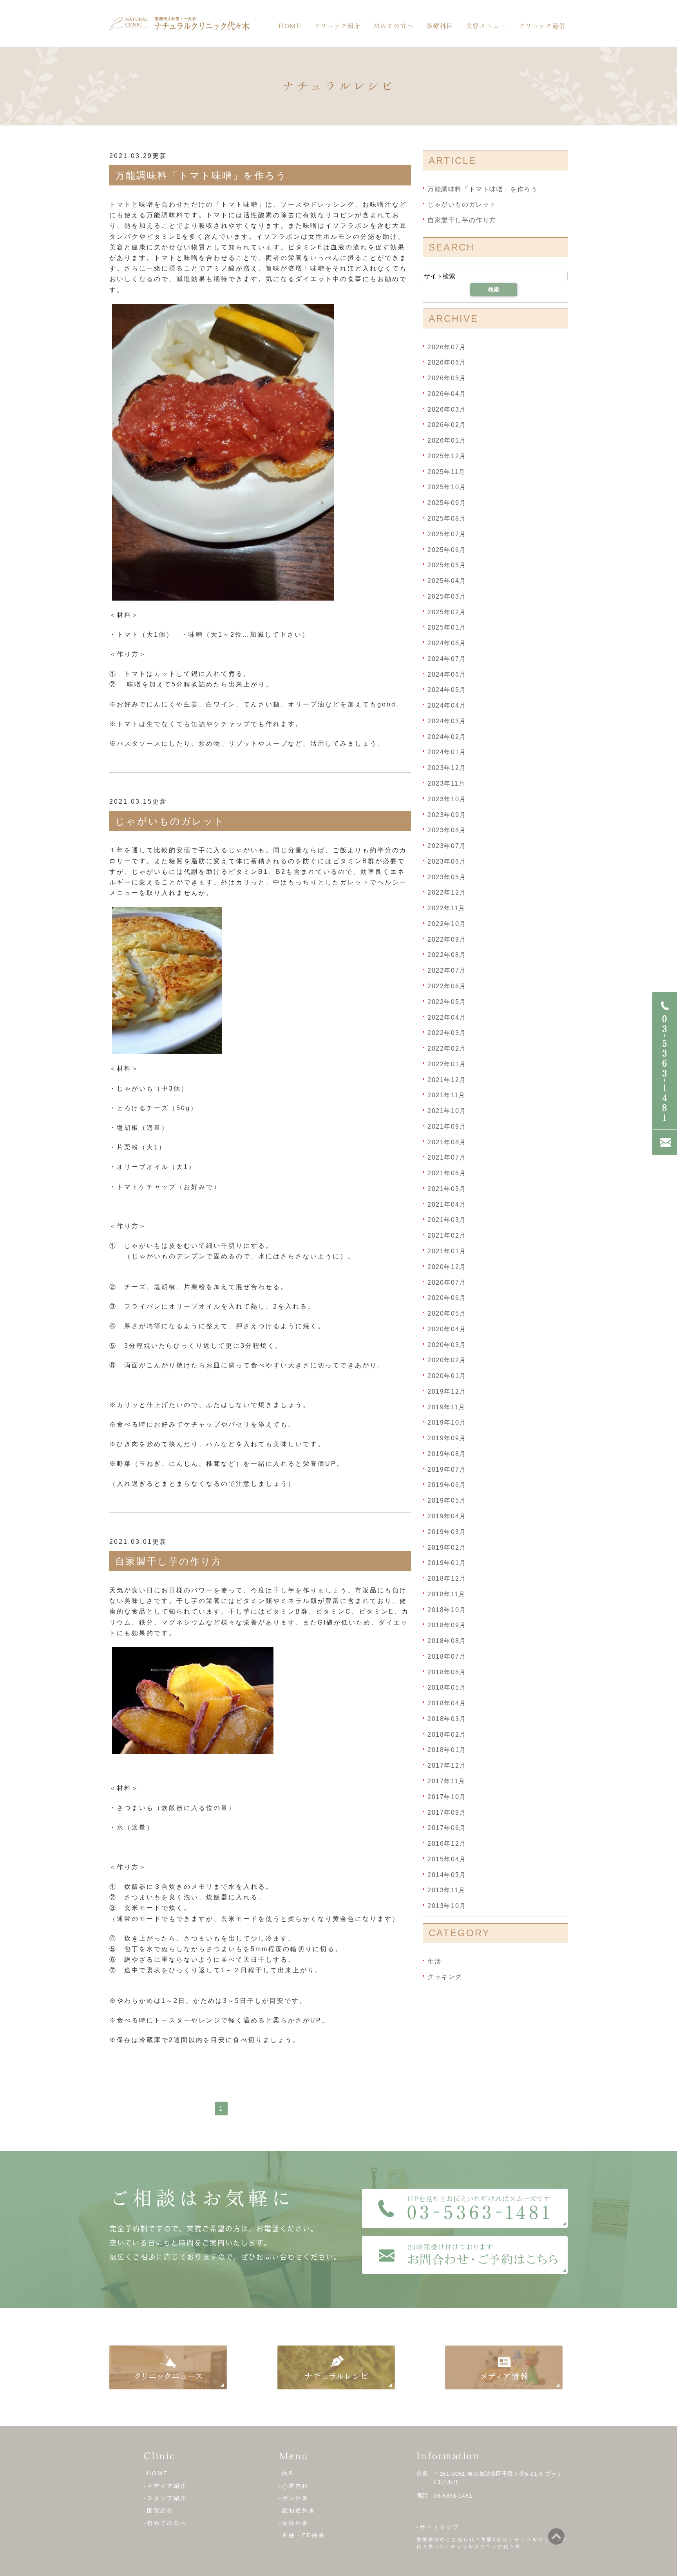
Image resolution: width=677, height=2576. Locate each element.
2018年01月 (447, 1750)
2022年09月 (447, 939)
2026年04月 (447, 394)
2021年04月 (447, 1204)
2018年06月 (447, 1672)
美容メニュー (486, 26)
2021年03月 (447, 1220)
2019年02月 (447, 1547)
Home (290, 26)
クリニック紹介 (337, 26)
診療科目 (440, 26)
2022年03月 (447, 1033)
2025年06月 (447, 549)
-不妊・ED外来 (302, 2535)
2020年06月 (447, 1298)
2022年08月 (447, 955)
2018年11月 (446, 1594)
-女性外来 (294, 2523)
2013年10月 (447, 1906)
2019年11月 (446, 1407)
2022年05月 (447, 1002)
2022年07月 (447, 970)
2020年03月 (447, 1344)
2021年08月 (447, 1142)
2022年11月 (446, 908)
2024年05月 (447, 690)
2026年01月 (447, 440)
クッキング (445, 1977)
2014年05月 (447, 1874)
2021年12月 (447, 1079)
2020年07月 (447, 1282)
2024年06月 (447, 674)
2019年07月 (447, 1469)
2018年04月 (447, 1703)
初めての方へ (393, 26)
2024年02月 (447, 736)
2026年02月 (447, 425)
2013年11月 (446, 1890)
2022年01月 (447, 1064)
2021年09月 (447, 1126)
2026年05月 (447, 378)
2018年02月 (447, 1734)
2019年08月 (447, 1454)
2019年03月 (447, 1532)
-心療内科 (294, 2486)
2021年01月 (447, 1251)
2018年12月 (447, 1578)
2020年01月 (447, 1376)
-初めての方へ (165, 2523)
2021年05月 (447, 1189)
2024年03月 (447, 721)
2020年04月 (447, 1329)
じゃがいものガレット (170, 821)
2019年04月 (447, 1516)
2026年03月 (447, 409)
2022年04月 (447, 1017)
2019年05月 (447, 1500)
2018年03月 (447, 1719)
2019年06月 (447, 1485)
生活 (434, 1961)
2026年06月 (447, 362)
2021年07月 (447, 1157)
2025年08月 (447, 518)
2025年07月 (447, 534)
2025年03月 (447, 596)
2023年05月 (447, 877)
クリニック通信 (542, 26)
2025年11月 (446, 471)
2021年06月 (447, 1173)
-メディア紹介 (165, 2486)
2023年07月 (447, 846)
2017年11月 (446, 1781)
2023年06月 (447, 861)
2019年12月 (447, 1391)
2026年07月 (447, 347)
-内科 (287, 2473)
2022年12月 (447, 892)
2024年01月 (447, 752)
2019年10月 (447, 1422)
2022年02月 (447, 1048)
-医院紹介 (159, 2511)
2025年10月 (447, 487)
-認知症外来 (297, 2511)
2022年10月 (447, 924)
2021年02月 (447, 1235)
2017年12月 (447, 1765)
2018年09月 (447, 1625)
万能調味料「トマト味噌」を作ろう (201, 175)
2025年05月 (447, 565)
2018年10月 (447, 1609)
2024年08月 (447, 643)
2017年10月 (447, 1797)
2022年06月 (447, 986)
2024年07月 (447, 659)
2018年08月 (447, 1641)
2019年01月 (447, 1563)
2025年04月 (447, 581)
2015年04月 (447, 1859)
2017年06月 (447, 1828)
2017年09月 (447, 1812)
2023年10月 (447, 799)
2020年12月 (447, 1267)
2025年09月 (447, 503)
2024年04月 (447, 705)
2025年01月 (447, 627)
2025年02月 (447, 612)
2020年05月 (447, 1313)
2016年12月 (447, 1844)
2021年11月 (446, 1095)
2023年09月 (447, 814)
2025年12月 (447, 456)
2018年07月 (447, 1657)
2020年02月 (447, 1360)
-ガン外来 (294, 2498)
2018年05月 (447, 1687)
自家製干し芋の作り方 (169, 1561)
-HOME (156, 2473)
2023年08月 (447, 830)
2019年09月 (447, 1438)
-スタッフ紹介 (165, 2498)
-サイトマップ (438, 2527)
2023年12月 (447, 768)
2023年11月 (446, 783)
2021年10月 (447, 1111)
